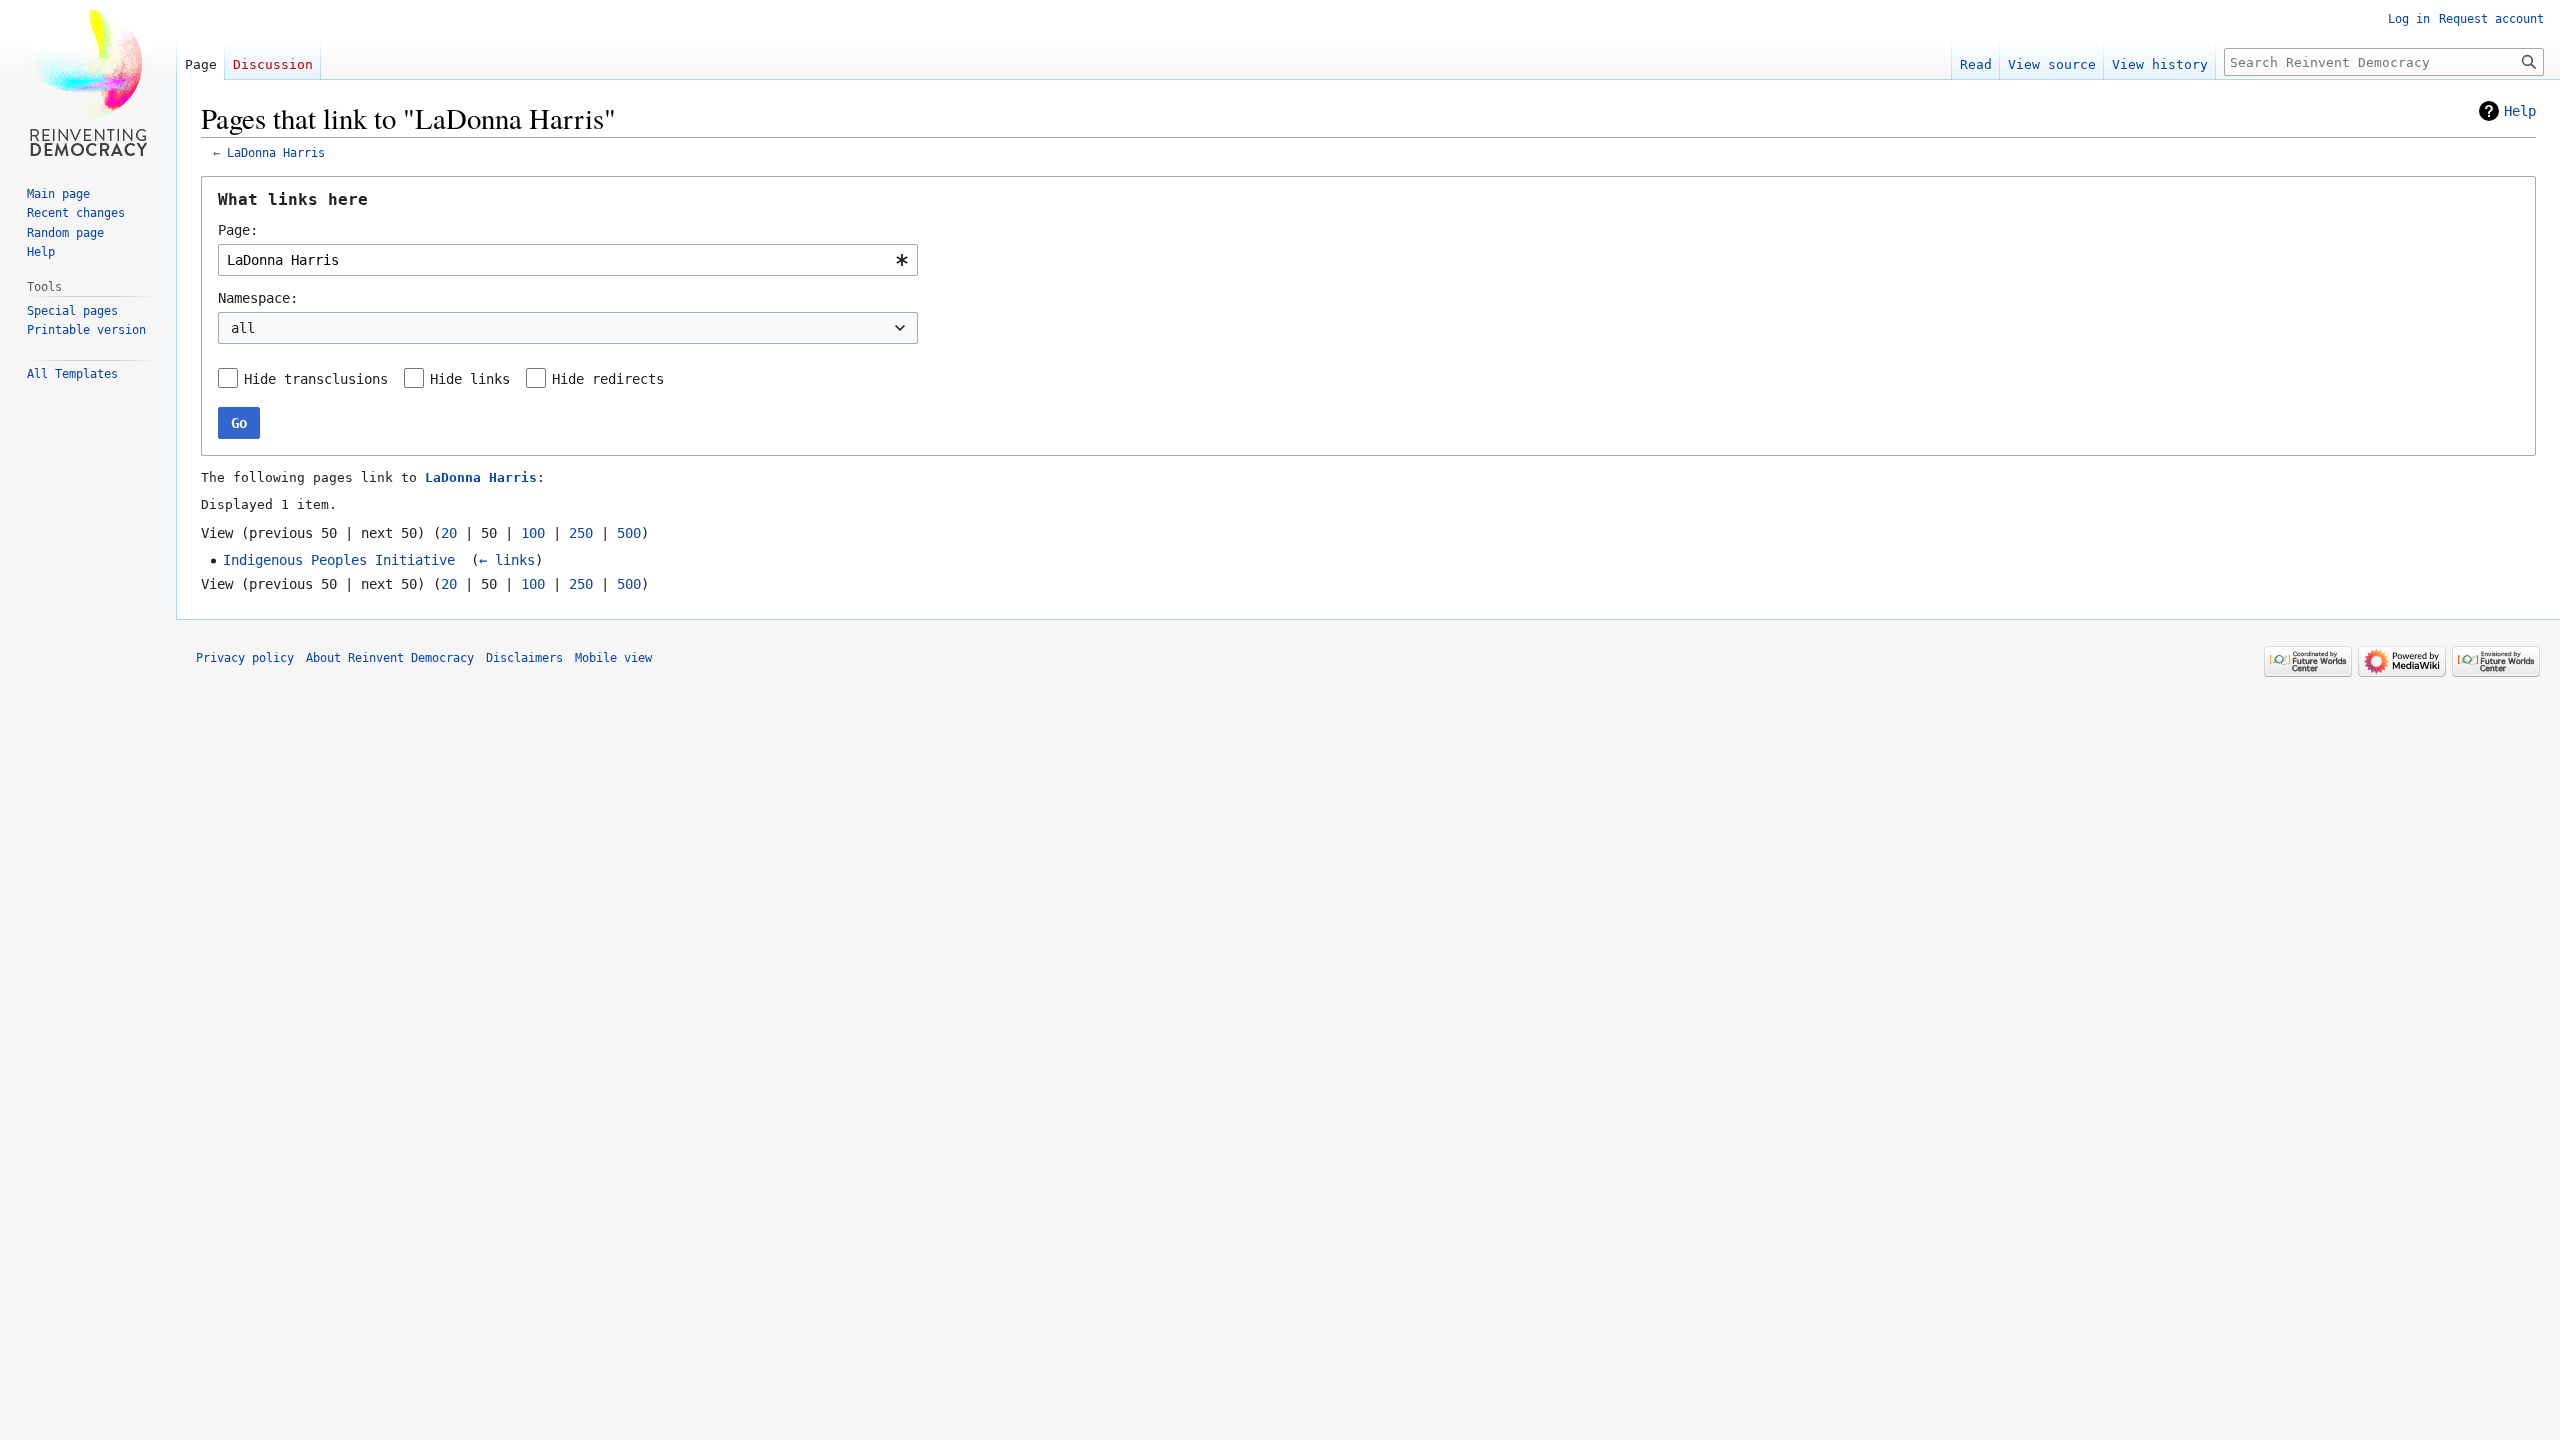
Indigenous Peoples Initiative (339, 560)
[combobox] (568, 260)
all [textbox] (243, 328)
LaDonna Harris (276, 153)
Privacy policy (245, 658)
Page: (238, 230)
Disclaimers (524, 658)
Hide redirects (608, 379)
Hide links (470, 379)
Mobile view (613, 658)
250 (581, 533)
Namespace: (258, 298)
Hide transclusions (316, 379)
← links (507, 560)
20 (449, 533)
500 (629, 533)
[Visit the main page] (88, 80)
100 (533, 533)
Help (2520, 111)
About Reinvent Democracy (390, 658)
